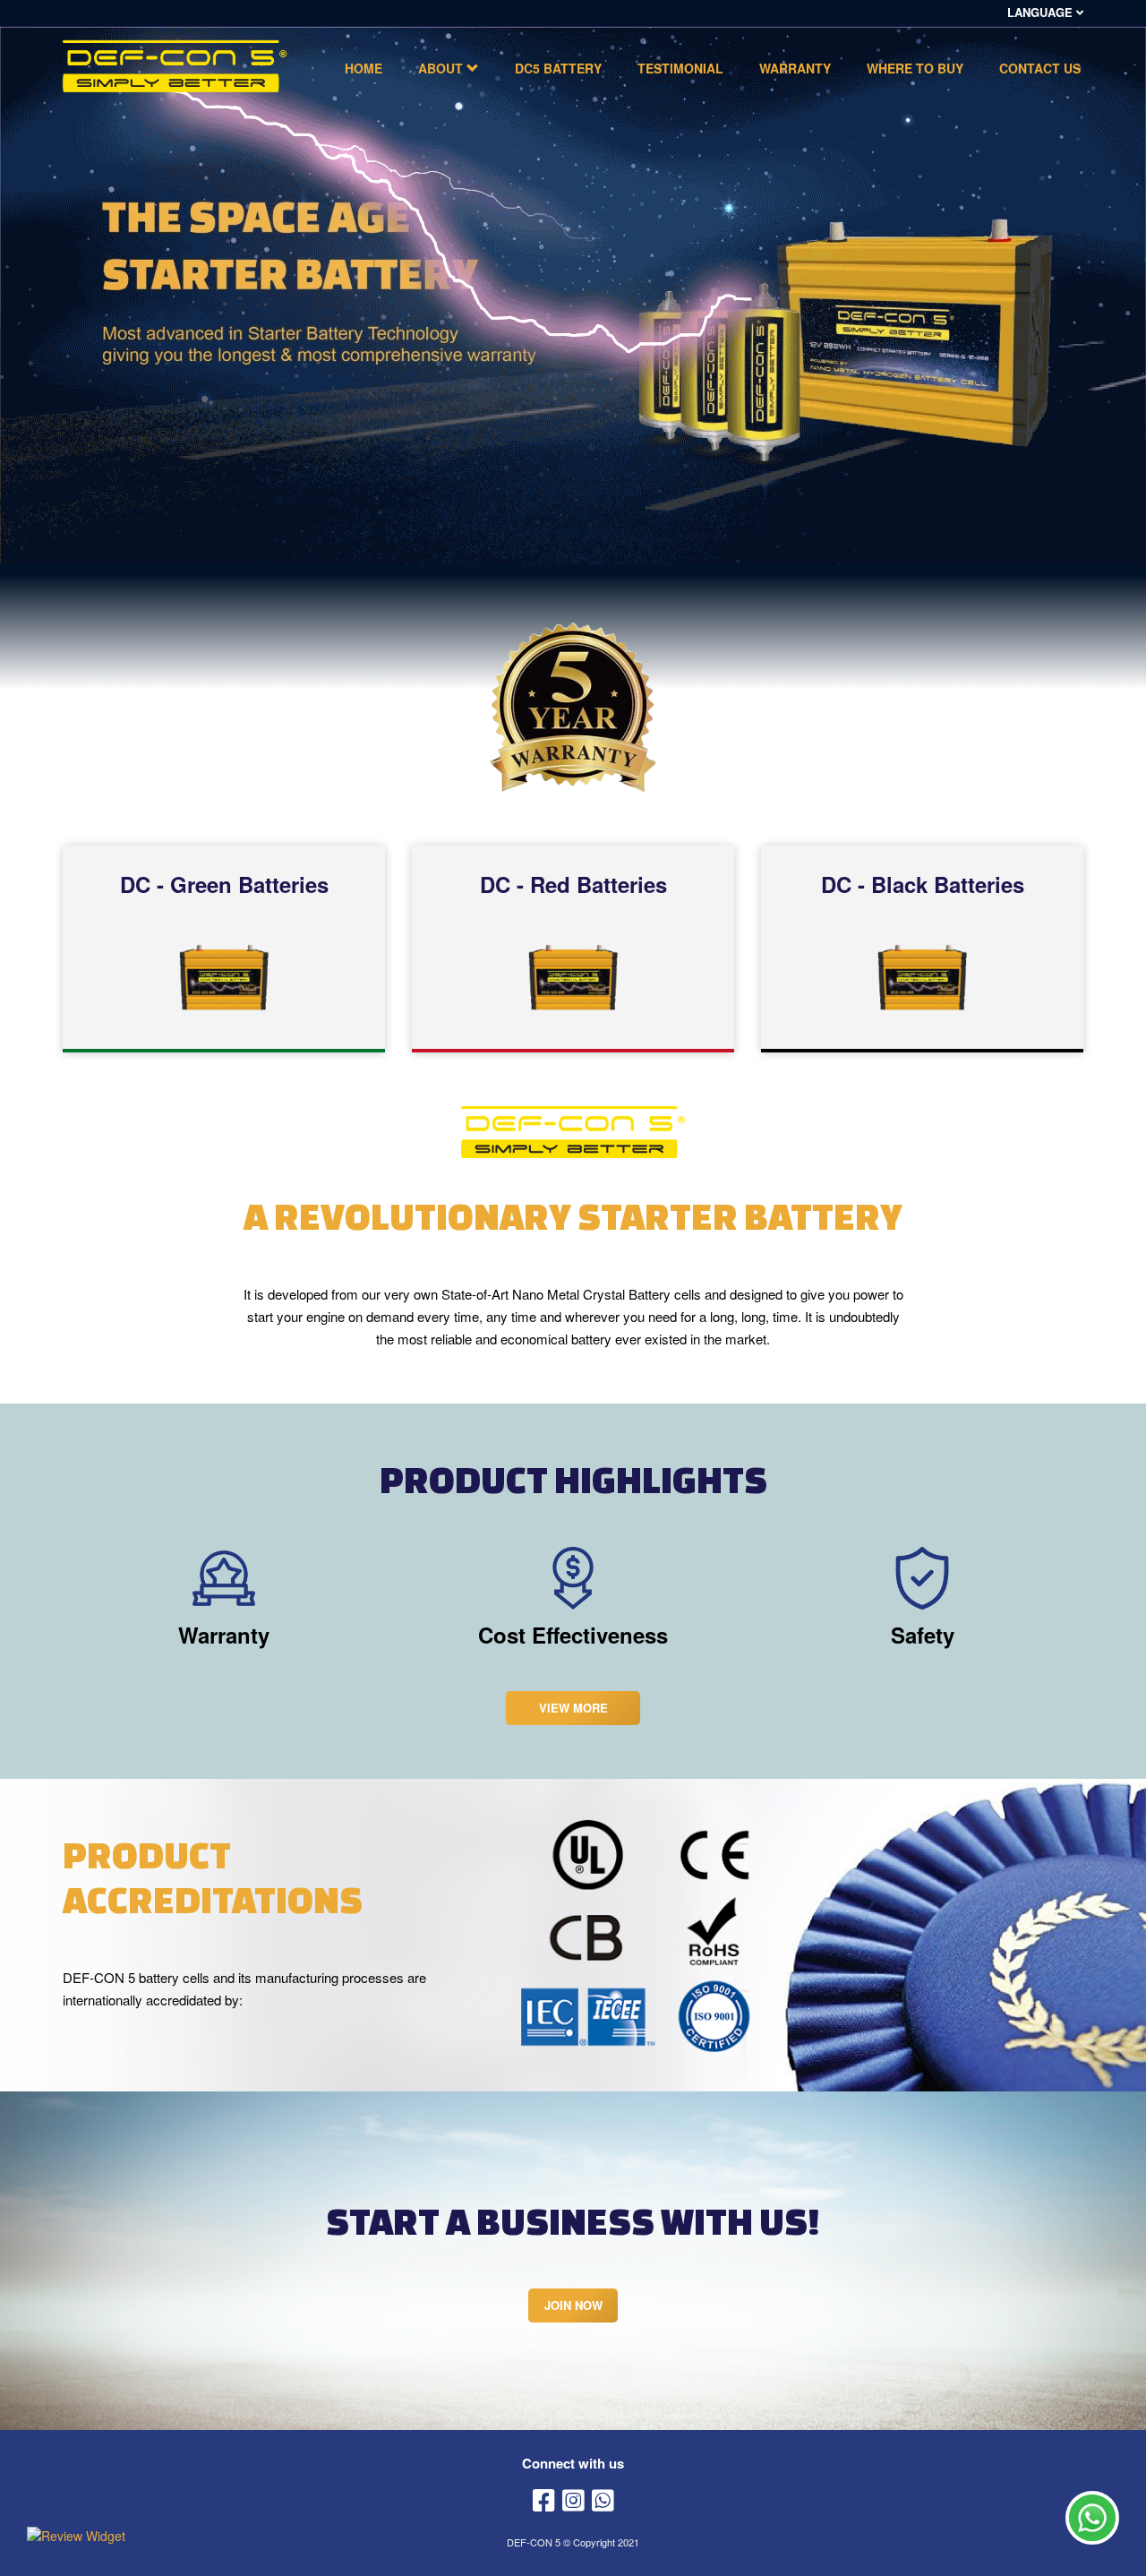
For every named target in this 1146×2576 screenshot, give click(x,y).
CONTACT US (1040, 68)
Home (363, 68)
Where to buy (915, 68)
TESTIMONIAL (680, 68)
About (442, 68)
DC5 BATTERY (558, 68)
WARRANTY (795, 68)
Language (1042, 13)
